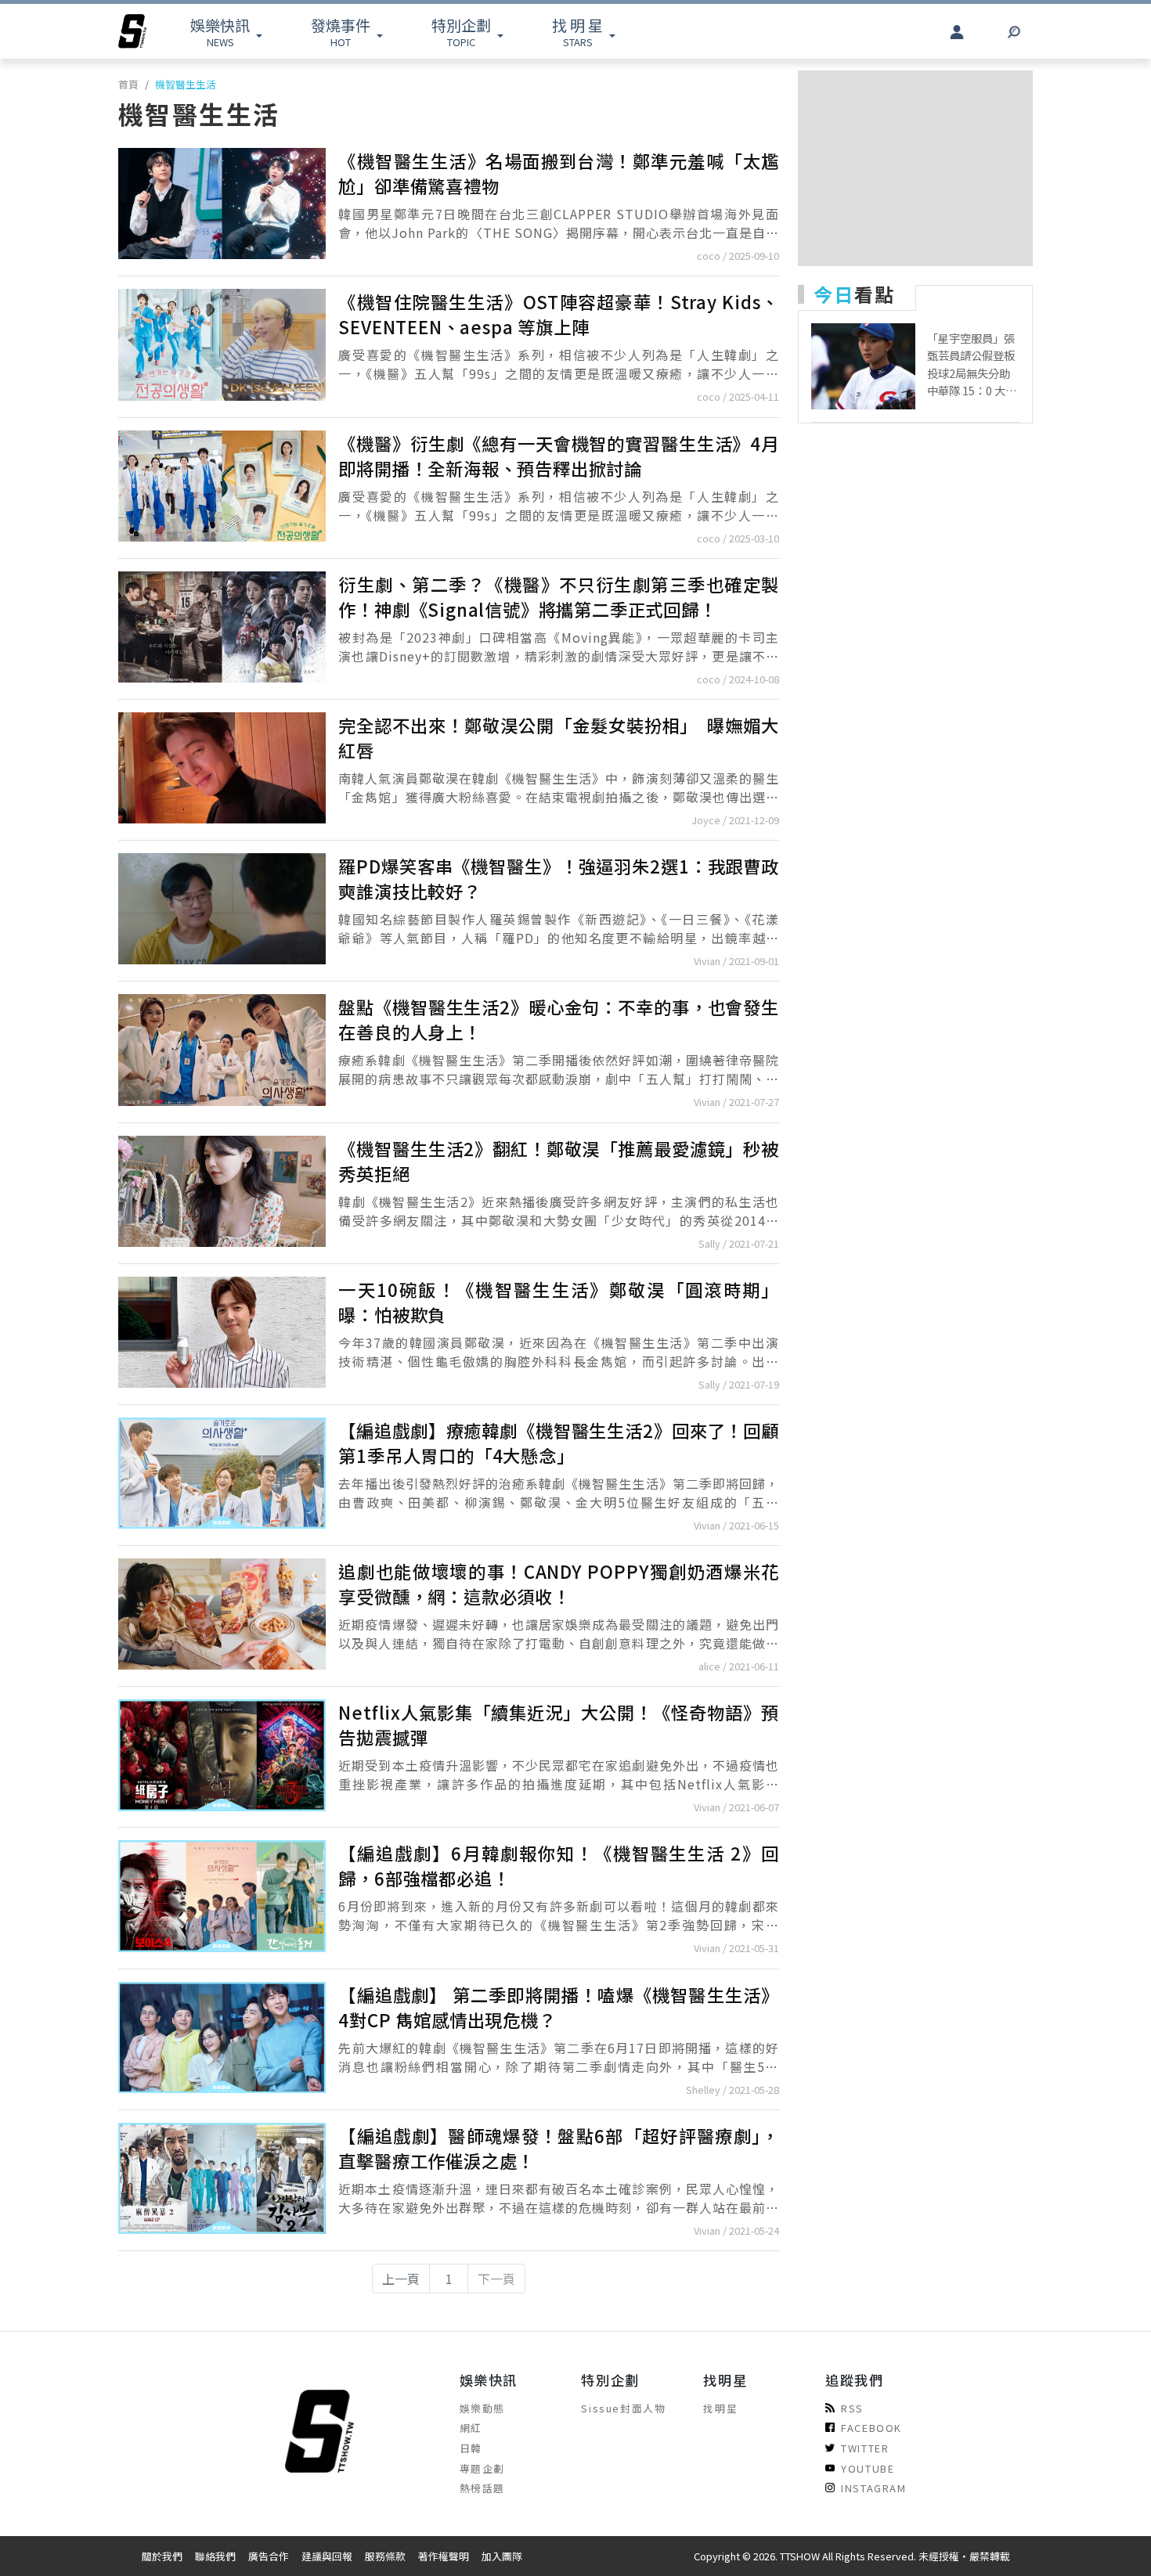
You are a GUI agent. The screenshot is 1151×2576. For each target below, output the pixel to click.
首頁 (128, 84)
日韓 (471, 2448)
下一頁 (496, 2279)
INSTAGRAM (873, 2488)
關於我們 (162, 2556)
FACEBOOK (871, 2428)
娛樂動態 (482, 2408)
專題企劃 (482, 2468)
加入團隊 (502, 2556)
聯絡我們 (215, 2556)
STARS (577, 32)
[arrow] (132, 31)
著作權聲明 (444, 2556)
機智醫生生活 (186, 84)
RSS (852, 2408)
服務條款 (385, 2556)
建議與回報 (327, 2556)
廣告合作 (269, 2556)
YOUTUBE (868, 2468)
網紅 (471, 2428)
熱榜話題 (482, 2488)
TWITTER (865, 2448)
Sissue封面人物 (623, 2408)
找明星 (720, 2408)
